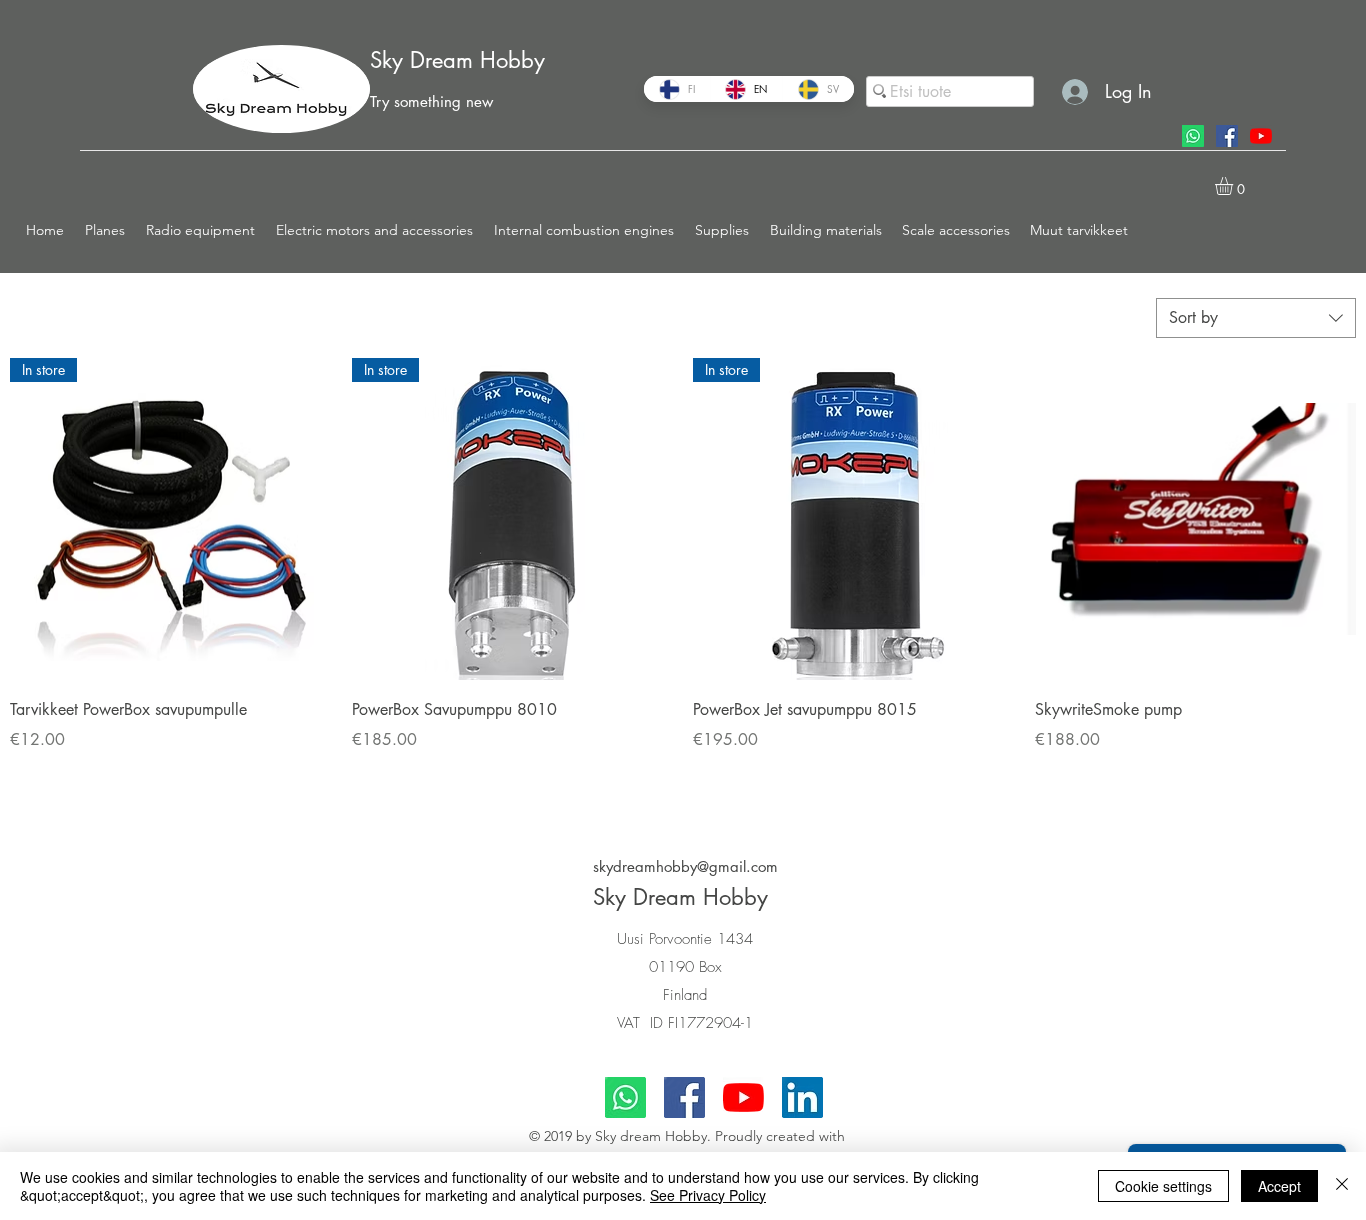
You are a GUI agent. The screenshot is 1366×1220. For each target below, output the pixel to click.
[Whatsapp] (1193, 136)
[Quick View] (1196, 519)
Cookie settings (1163, 1186)
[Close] (1342, 1186)
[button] (105, 230)
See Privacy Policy (708, 1195)
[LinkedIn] (802, 1097)
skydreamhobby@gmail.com (685, 866)
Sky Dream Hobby (457, 60)
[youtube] (1261, 136)
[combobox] (1256, 318)
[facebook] (1227, 136)
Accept (1279, 1186)
